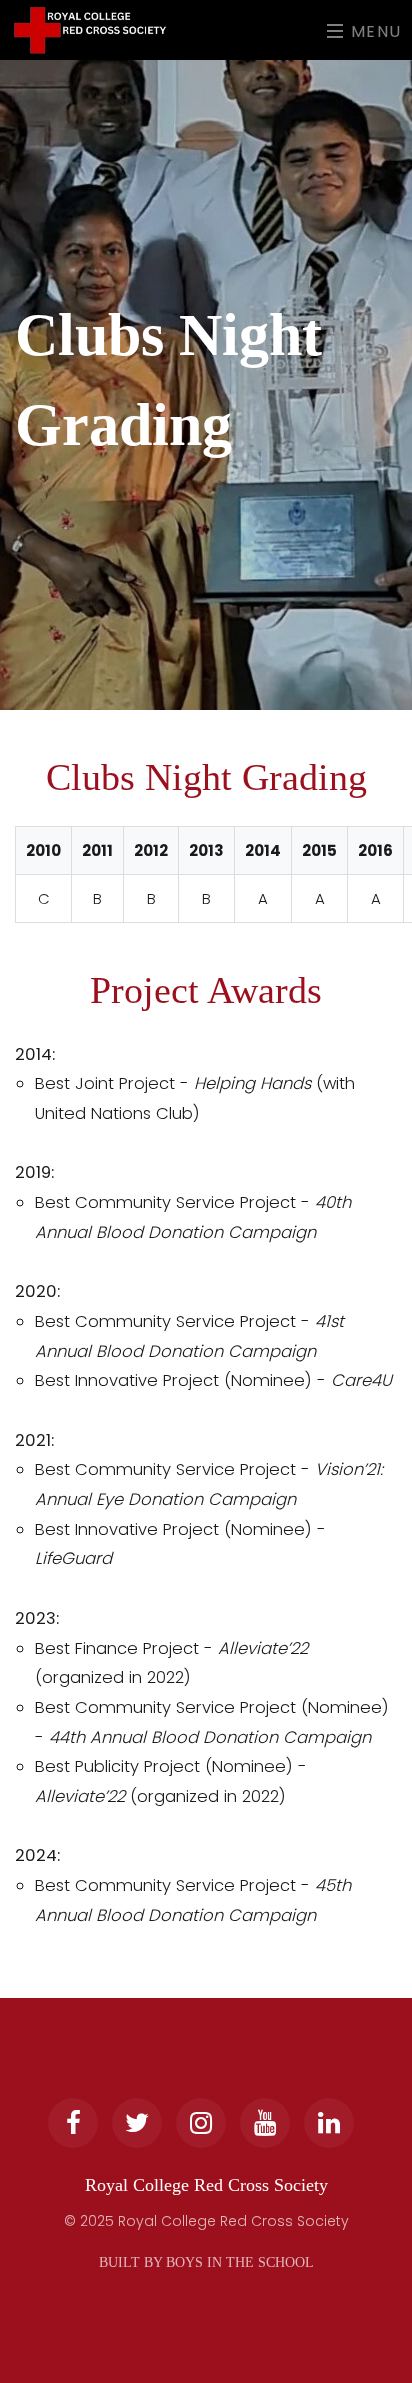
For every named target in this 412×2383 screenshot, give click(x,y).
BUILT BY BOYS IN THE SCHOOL (206, 2262)
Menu (373, 30)
